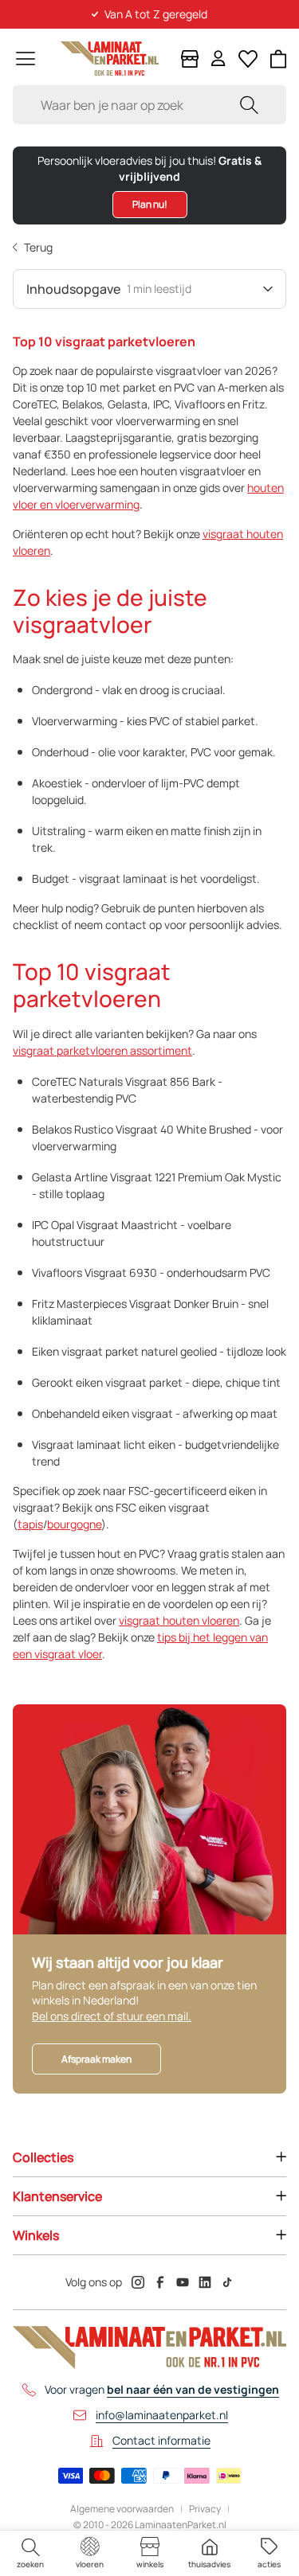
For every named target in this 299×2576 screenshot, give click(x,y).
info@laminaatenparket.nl (162, 2415)
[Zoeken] (249, 105)
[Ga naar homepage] (110, 59)
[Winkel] (190, 59)
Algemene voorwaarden (122, 2509)
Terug (38, 247)
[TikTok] (227, 2282)
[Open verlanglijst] (248, 59)
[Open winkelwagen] (279, 59)
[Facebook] (160, 2282)
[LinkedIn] (205, 2282)
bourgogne (74, 1524)
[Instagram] (138, 2282)
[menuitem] (30, 2553)
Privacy (205, 2509)
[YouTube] (183, 2282)
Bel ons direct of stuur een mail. (112, 2016)
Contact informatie (161, 2440)
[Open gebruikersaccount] (218, 59)
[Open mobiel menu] (26, 59)
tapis (30, 1524)
